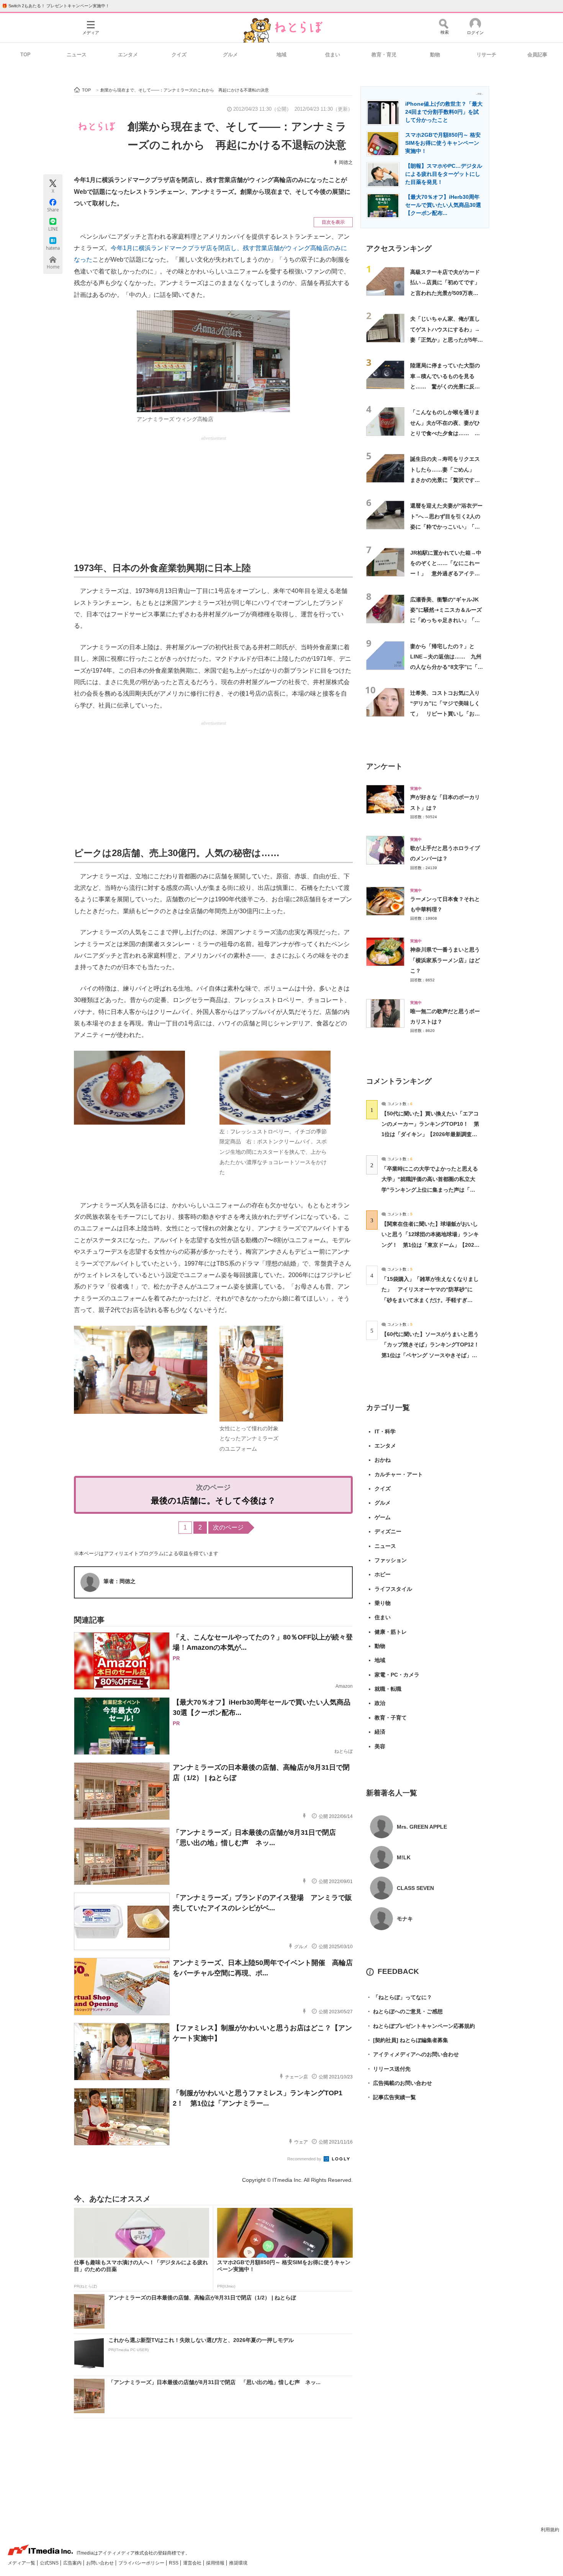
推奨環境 (238, 2563)
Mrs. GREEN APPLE (422, 1827)
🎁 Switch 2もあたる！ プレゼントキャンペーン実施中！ (56, 6)
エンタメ (128, 55)
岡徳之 (346, 162)
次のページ (228, 1527)
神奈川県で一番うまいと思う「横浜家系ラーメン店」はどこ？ (445, 960)
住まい (333, 55)
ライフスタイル (393, 1589)
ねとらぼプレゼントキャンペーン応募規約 (421, 2026)
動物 (435, 55)
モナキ (405, 1919)
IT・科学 (385, 1431)
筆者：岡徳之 (119, 1581)
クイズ (179, 55)
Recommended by (305, 2159)
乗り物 (383, 1603)
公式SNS (50, 2563)
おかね (383, 1460)
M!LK (404, 1857)
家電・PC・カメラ (397, 1675)
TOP (25, 55)
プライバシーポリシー (142, 2563)
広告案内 (73, 2563)
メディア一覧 (22, 2563)
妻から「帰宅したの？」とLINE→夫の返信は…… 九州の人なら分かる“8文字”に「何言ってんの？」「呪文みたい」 (447, 667)
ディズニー (388, 1531)
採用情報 (216, 2563)
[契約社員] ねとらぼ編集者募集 (407, 2040)
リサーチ (486, 55)
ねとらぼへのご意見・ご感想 (404, 2011)
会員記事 (537, 55)
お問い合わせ (101, 2563)
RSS (174, 2563)
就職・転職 (388, 1689)
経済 (380, 1732)
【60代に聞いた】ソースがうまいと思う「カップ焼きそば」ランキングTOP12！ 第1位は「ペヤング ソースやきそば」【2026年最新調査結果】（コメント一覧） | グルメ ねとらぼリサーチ (433, 1355)
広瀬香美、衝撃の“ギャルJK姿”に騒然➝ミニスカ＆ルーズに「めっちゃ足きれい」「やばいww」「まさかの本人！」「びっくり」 (447, 620)
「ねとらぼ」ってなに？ (399, 1997)
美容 (380, 1746)
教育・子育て (391, 1718)
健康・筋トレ (391, 1632)
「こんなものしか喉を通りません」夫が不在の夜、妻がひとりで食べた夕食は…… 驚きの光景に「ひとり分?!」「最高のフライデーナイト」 (445, 433)
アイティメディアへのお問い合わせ (412, 2054)
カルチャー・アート (399, 1474)
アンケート (384, 766)
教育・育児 (384, 55)
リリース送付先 (388, 2069)
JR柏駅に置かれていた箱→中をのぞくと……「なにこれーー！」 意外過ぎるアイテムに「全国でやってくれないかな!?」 (446, 574)
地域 (281, 55)
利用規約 (550, 2530)
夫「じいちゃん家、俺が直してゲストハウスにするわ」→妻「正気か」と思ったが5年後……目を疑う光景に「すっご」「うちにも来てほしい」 (445, 340)
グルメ (230, 55)
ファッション (391, 1560)
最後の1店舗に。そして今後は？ (213, 1501)
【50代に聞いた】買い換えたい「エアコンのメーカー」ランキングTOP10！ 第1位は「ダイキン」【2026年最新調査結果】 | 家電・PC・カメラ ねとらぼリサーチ (430, 1134)
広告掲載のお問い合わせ (399, 2083)
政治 (380, 1703)
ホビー (383, 1574)
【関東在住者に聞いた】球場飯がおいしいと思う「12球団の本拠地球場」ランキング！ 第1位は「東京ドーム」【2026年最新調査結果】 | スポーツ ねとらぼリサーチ (430, 1245)
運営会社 (193, 2563)
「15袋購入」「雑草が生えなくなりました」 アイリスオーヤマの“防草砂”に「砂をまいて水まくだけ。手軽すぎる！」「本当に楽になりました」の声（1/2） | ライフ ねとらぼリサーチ (430, 1300)
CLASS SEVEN (415, 1888)
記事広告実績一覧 (391, 2097)
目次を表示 (333, 222)
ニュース (77, 55)
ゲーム (383, 1517)
